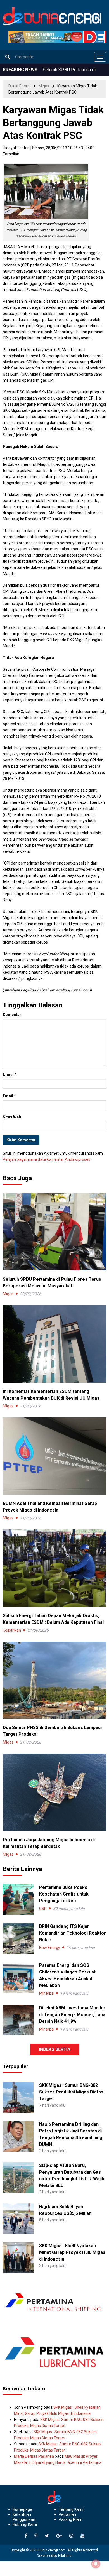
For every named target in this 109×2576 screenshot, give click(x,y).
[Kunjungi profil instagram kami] (71, 2536)
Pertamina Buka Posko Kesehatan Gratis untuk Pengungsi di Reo (64, 1894)
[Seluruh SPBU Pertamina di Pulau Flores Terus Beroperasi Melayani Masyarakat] (54, 1231)
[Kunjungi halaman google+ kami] (59, 2536)
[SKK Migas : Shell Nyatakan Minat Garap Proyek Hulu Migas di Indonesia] (18, 2257)
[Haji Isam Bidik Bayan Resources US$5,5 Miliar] (18, 2219)
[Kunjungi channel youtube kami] (82, 2536)
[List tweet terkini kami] (47, 2536)
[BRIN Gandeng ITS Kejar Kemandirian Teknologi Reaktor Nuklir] (18, 1938)
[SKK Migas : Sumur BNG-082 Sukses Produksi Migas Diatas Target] (18, 2097)
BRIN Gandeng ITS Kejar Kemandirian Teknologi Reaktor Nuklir (73, 1933)
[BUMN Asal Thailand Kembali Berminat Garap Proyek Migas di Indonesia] (54, 1456)
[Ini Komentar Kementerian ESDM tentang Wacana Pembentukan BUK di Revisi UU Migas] (54, 1344)
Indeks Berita (55, 2049)
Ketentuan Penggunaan (24, 2517)
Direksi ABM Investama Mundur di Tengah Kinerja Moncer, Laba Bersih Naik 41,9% (72, 2015)
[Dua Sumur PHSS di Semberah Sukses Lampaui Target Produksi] (54, 1680)
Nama (10, 1075)
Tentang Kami (71, 2509)
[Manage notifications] (96, 2564)
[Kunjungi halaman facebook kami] (26, 2536)
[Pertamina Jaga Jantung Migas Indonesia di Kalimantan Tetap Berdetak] (54, 1792)
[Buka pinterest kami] (36, 2536)
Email (9, 1096)
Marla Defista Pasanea (34, 2456)
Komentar (12, 1015)
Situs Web (12, 1117)
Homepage (22, 2509)
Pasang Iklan (70, 2519)
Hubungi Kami (25, 2524)
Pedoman (67, 2514)
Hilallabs (65, 2556)
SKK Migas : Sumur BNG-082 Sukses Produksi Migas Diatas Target (71, 2092)
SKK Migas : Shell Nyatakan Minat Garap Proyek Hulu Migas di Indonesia (72, 2252)
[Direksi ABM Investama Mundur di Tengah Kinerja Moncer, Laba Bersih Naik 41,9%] (18, 2020)
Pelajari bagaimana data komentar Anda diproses (47, 1159)
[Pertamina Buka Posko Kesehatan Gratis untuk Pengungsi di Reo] (18, 1899)
